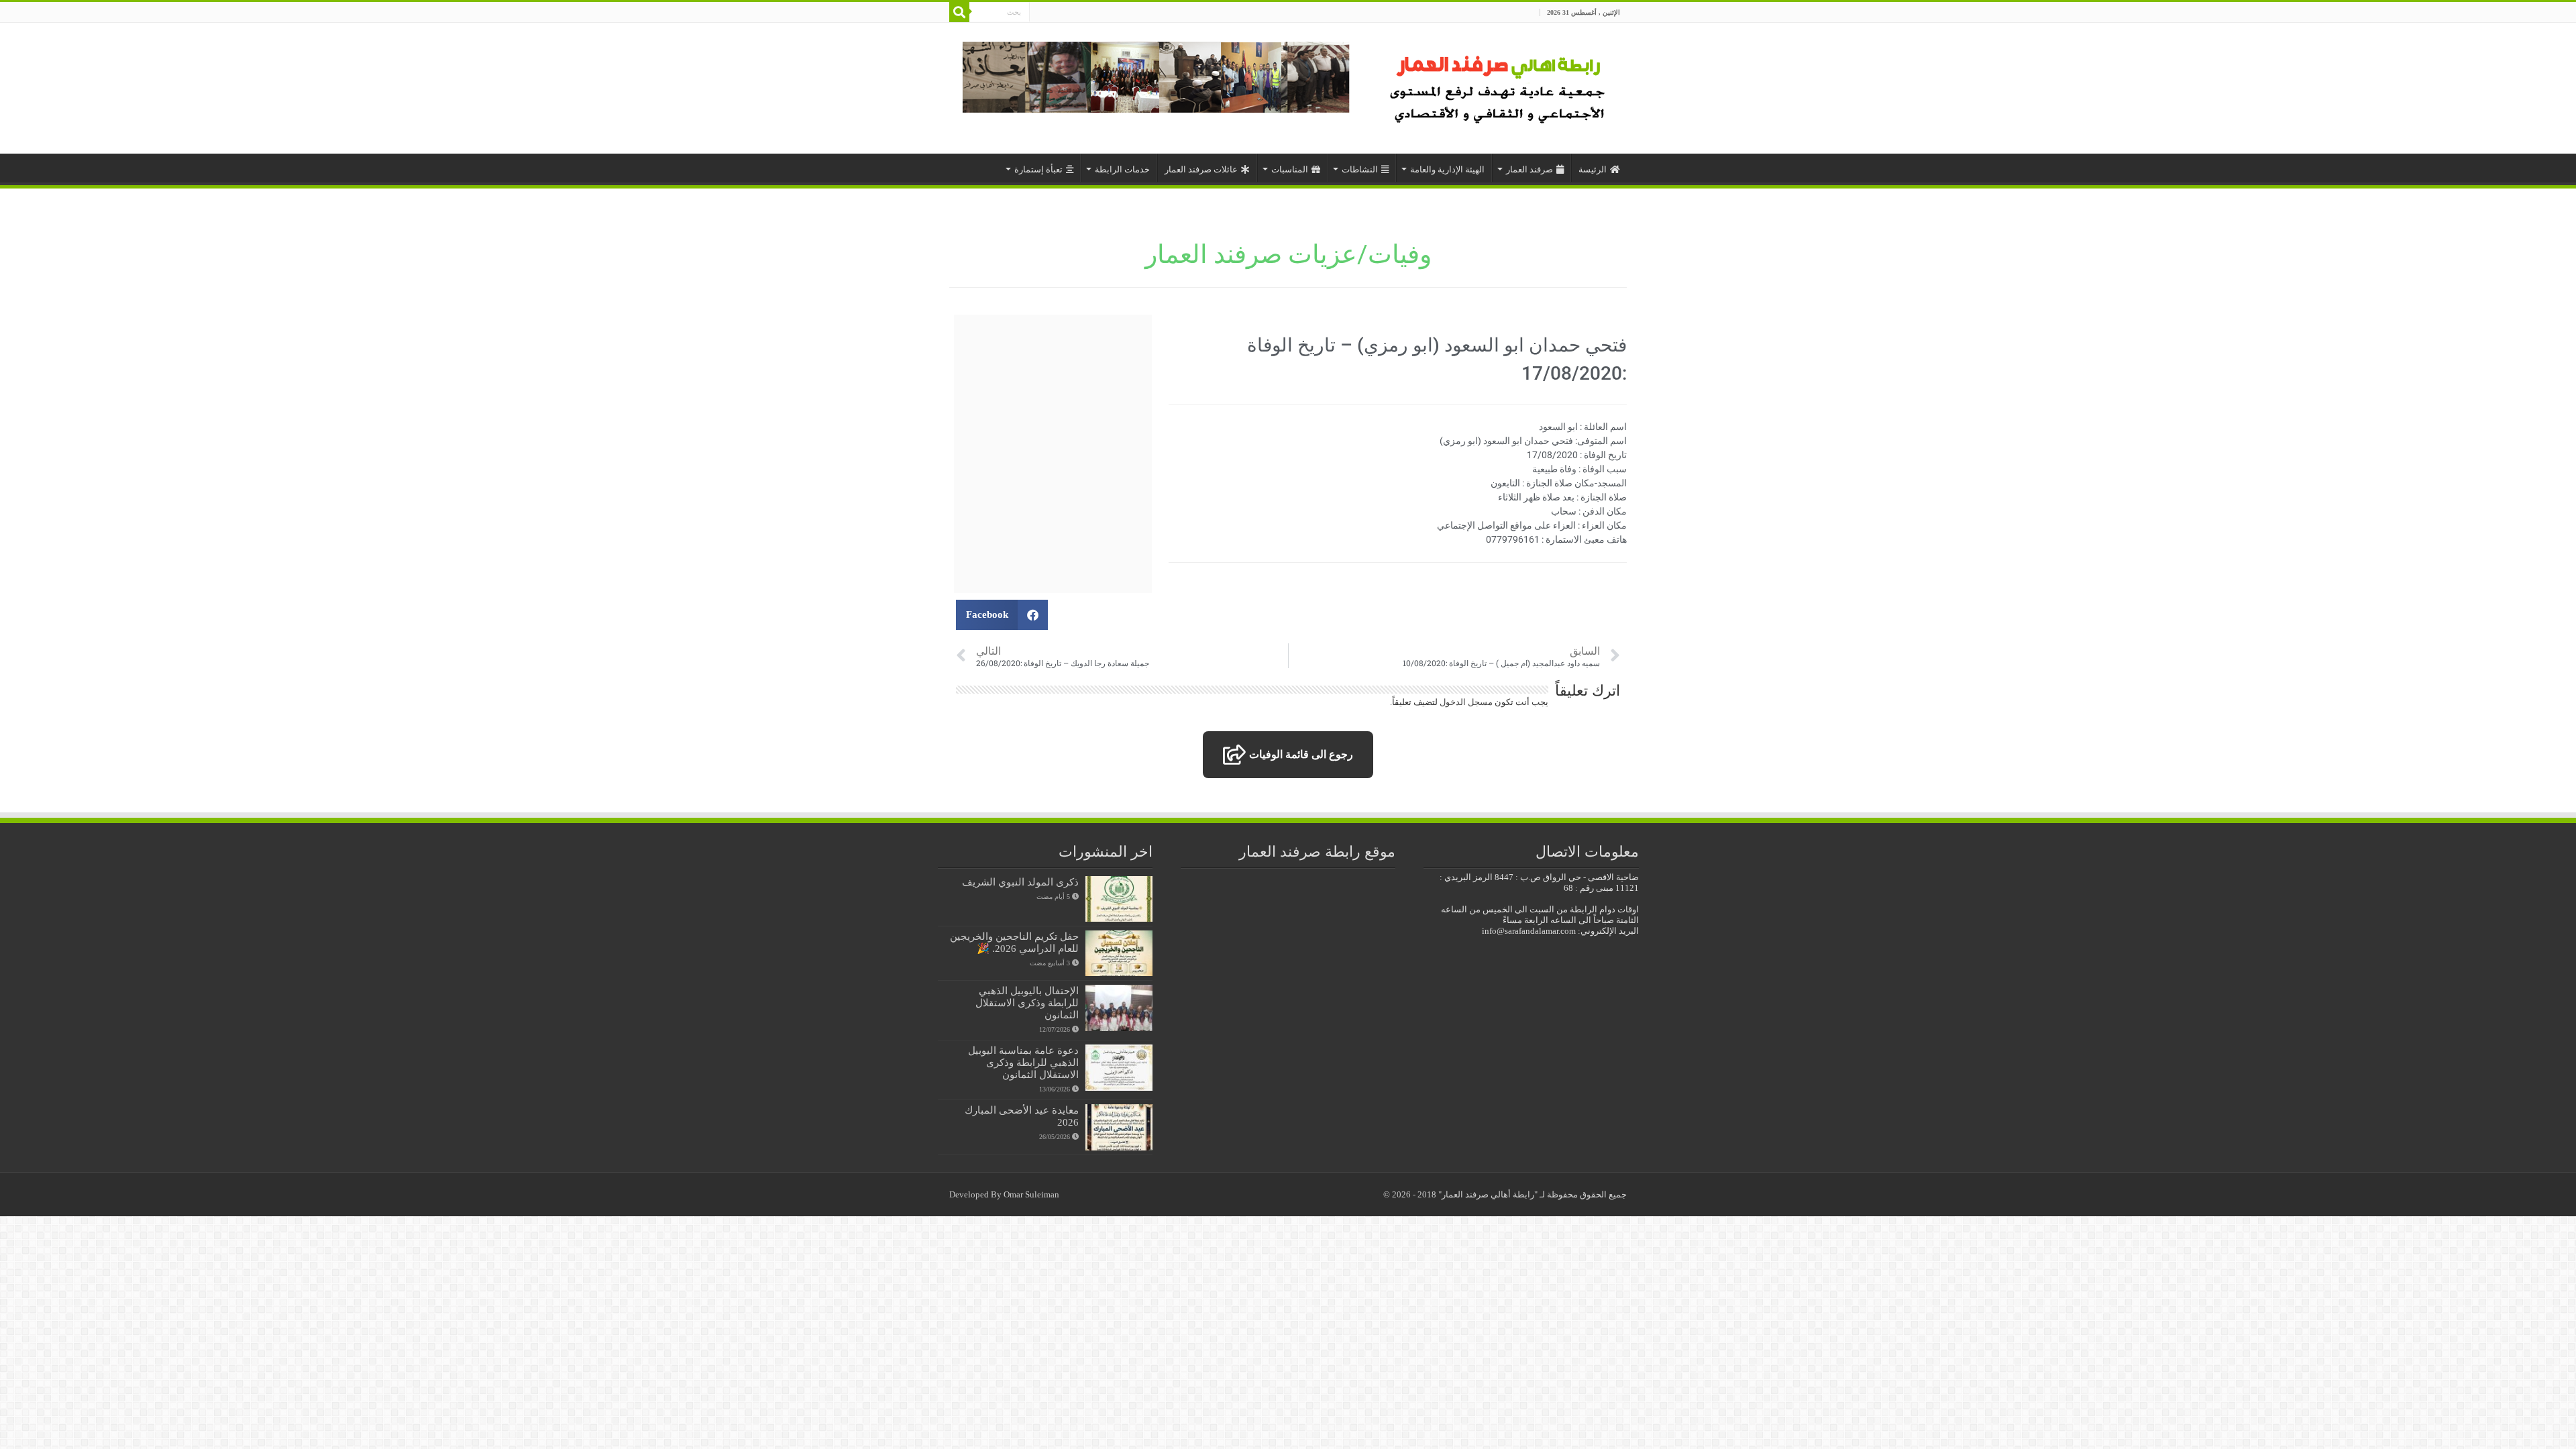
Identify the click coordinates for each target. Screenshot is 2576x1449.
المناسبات (1290, 169)
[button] (1002, 615)
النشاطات (1360, 169)
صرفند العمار (1529, 169)
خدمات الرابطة (1122, 169)
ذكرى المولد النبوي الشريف (1020, 882)
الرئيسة (1593, 169)
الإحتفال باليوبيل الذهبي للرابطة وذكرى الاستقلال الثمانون (1027, 1003)
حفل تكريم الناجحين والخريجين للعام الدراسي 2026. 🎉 (1014, 942)
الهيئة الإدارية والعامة (1447, 169)
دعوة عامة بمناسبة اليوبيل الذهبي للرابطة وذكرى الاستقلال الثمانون (1023, 1062)
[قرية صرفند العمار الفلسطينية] (1500, 85)
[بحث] (959, 12)
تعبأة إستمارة (1038, 169)
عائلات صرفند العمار (1201, 169)
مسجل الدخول (1466, 702)
